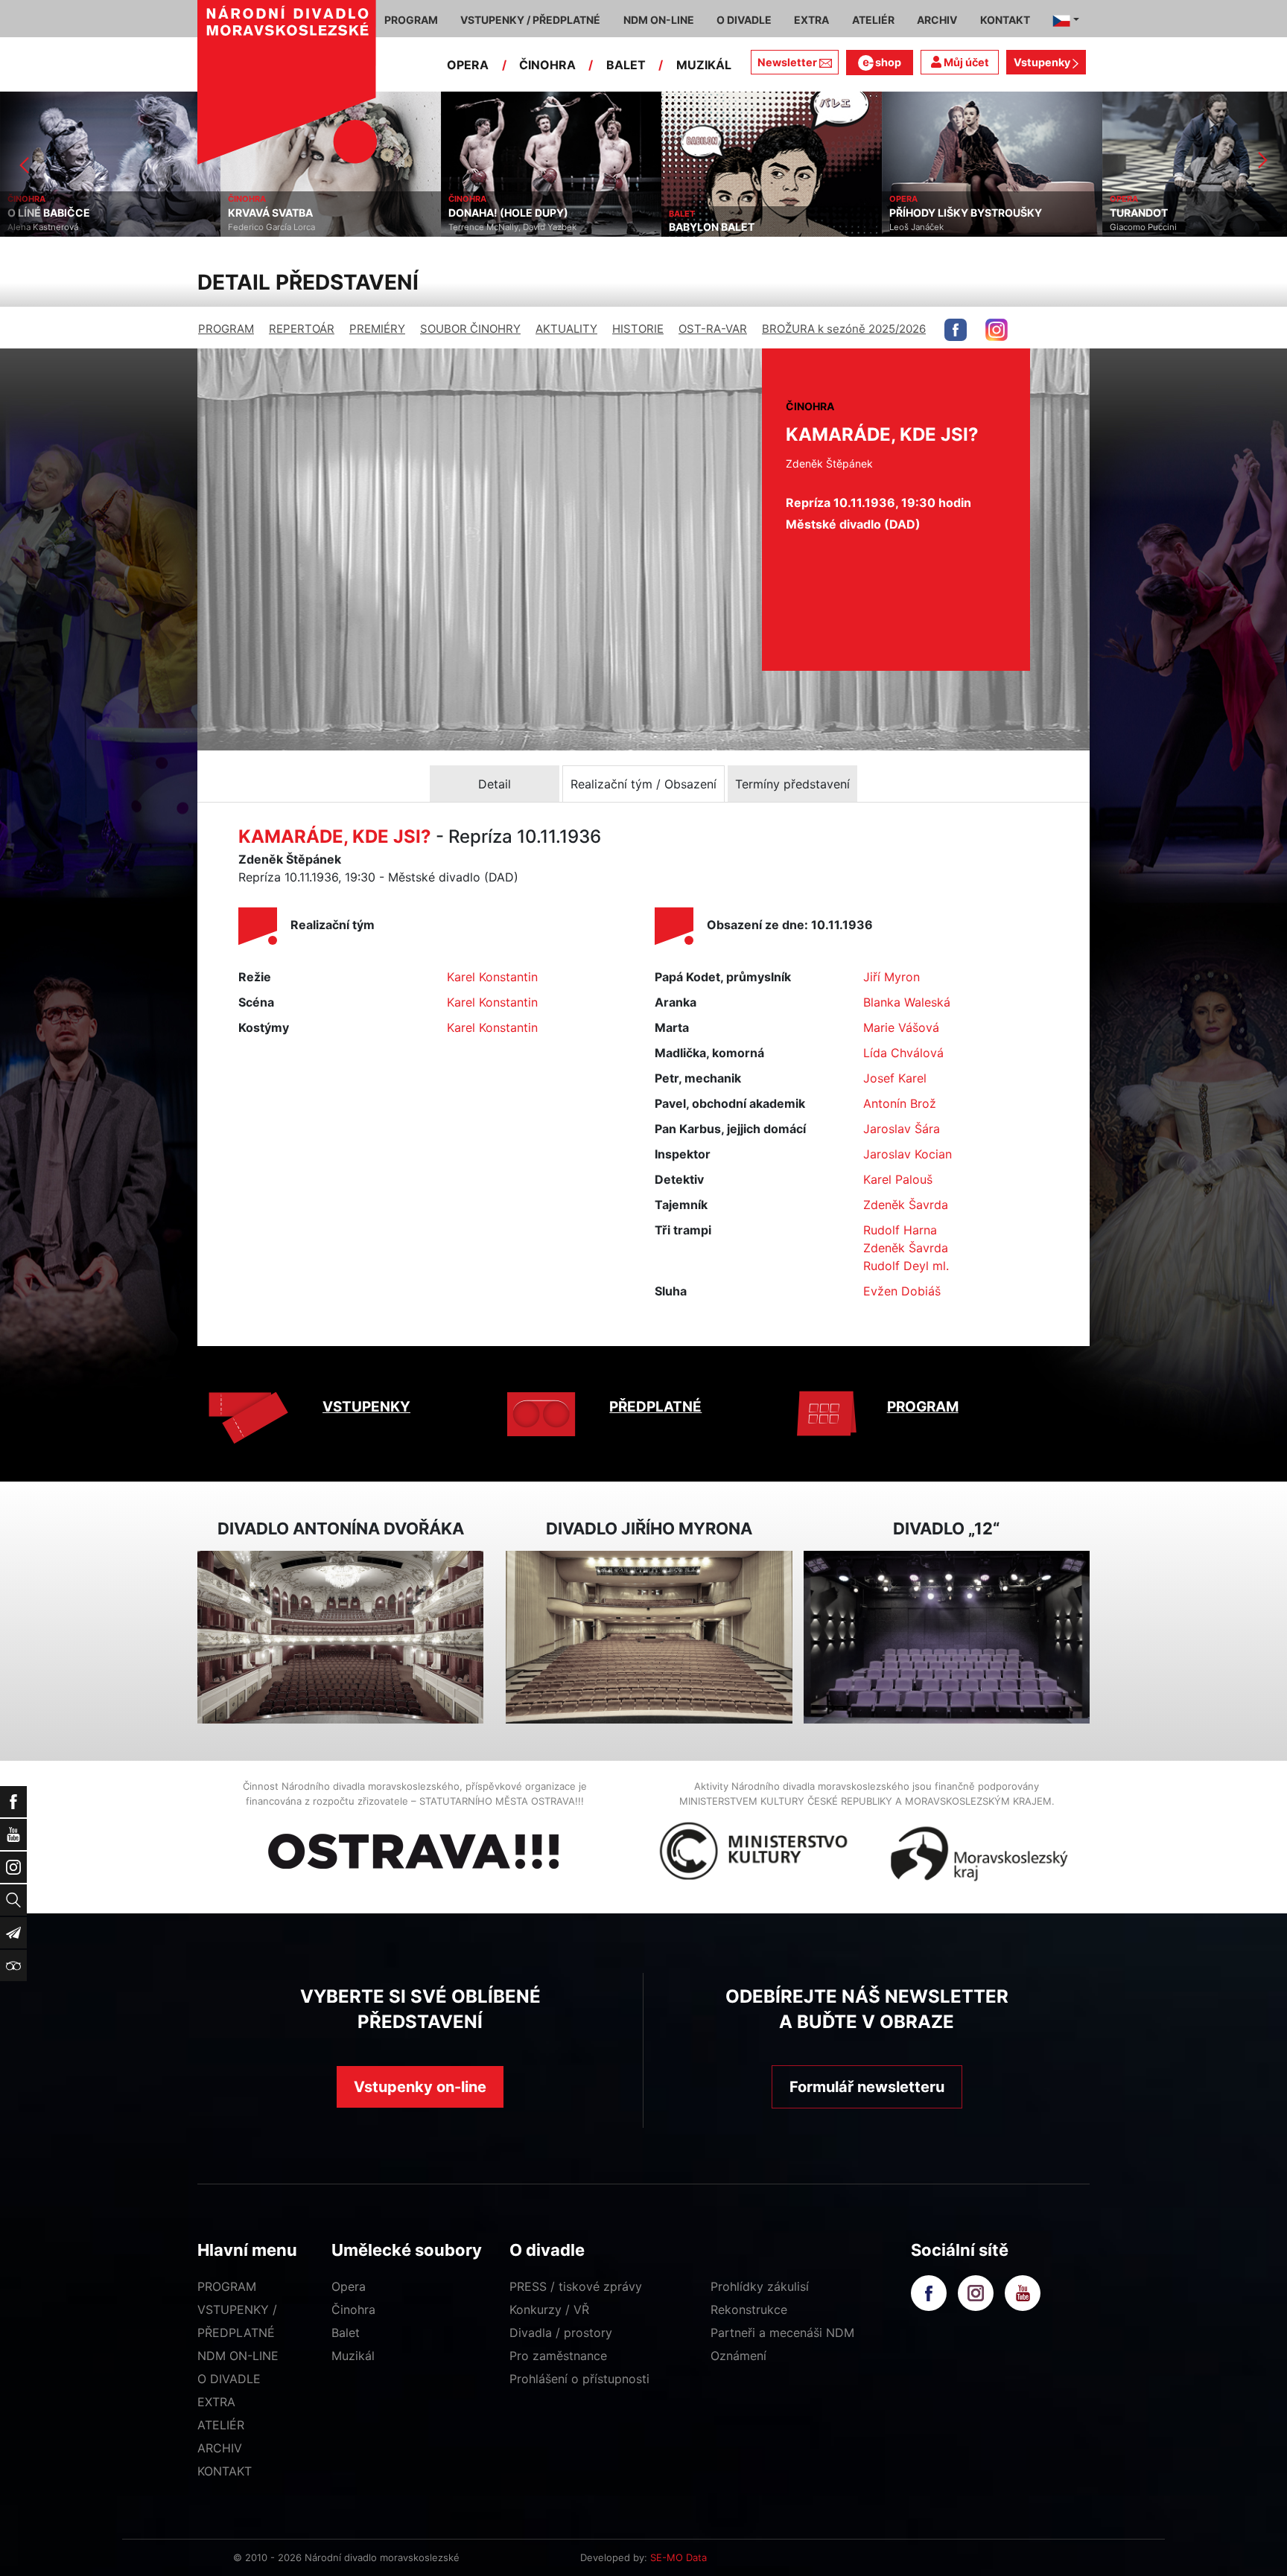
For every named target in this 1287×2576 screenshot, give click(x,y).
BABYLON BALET (491, 227)
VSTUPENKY (366, 1407)
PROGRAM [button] (411, 20)
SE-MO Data (679, 2557)
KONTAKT (225, 2471)
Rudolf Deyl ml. (906, 1266)
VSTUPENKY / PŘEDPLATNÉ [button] (530, 20)
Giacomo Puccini (923, 227)
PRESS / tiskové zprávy (576, 2286)
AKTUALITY (566, 329)
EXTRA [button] (811, 20)
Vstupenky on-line (420, 2087)
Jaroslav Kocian (908, 1154)
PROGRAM (226, 329)
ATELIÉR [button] (873, 20)
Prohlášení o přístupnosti (579, 2379)
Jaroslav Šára (902, 1129)
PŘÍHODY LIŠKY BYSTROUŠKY (745, 213)
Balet (346, 2333)
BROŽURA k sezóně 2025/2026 (844, 329)
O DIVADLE (229, 2379)
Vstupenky (1043, 62)
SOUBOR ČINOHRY (470, 329)
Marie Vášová (901, 1027)
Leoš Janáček (696, 227)
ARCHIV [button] (937, 20)
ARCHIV (220, 2448)
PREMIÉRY (377, 329)
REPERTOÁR (302, 329)
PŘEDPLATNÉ (655, 1407)
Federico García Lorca (51, 227)
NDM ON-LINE (238, 2356)
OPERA (468, 65)
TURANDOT (918, 213)
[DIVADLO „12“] (947, 1638)
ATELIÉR (221, 2425)
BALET (626, 65)
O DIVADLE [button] (744, 20)
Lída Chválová (903, 1053)
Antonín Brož (900, 1103)
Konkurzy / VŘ (549, 2309)
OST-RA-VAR (713, 329)
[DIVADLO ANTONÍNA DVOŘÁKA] (340, 1638)
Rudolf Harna (900, 1230)
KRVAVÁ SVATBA (50, 213)
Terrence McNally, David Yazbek (292, 227)
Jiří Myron (892, 977)
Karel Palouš (898, 1179)
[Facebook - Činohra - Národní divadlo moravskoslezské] (956, 330)
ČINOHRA (547, 65)
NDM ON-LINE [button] (659, 20)
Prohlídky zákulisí (760, 2286)
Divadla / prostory (561, 2333)
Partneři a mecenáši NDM (782, 2333)
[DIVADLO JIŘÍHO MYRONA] (649, 1638)
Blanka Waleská (907, 1002)
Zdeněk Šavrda (906, 1205)
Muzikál (353, 2356)
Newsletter (787, 62)
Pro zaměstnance (558, 2356)
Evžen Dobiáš (902, 1291)
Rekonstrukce (749, 2309)
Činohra (353, 2309)
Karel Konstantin (492, 977)
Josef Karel (895, 1078)
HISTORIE (638, 329)
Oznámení (738, 2356)
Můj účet (965, 62)
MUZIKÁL (704, 65)
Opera (349, 2286)
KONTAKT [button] (1005, 20)
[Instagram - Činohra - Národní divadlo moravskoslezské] (997, 330)
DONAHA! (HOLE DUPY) (288, 213)
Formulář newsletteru (867, 2087)
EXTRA (216, 2402)
